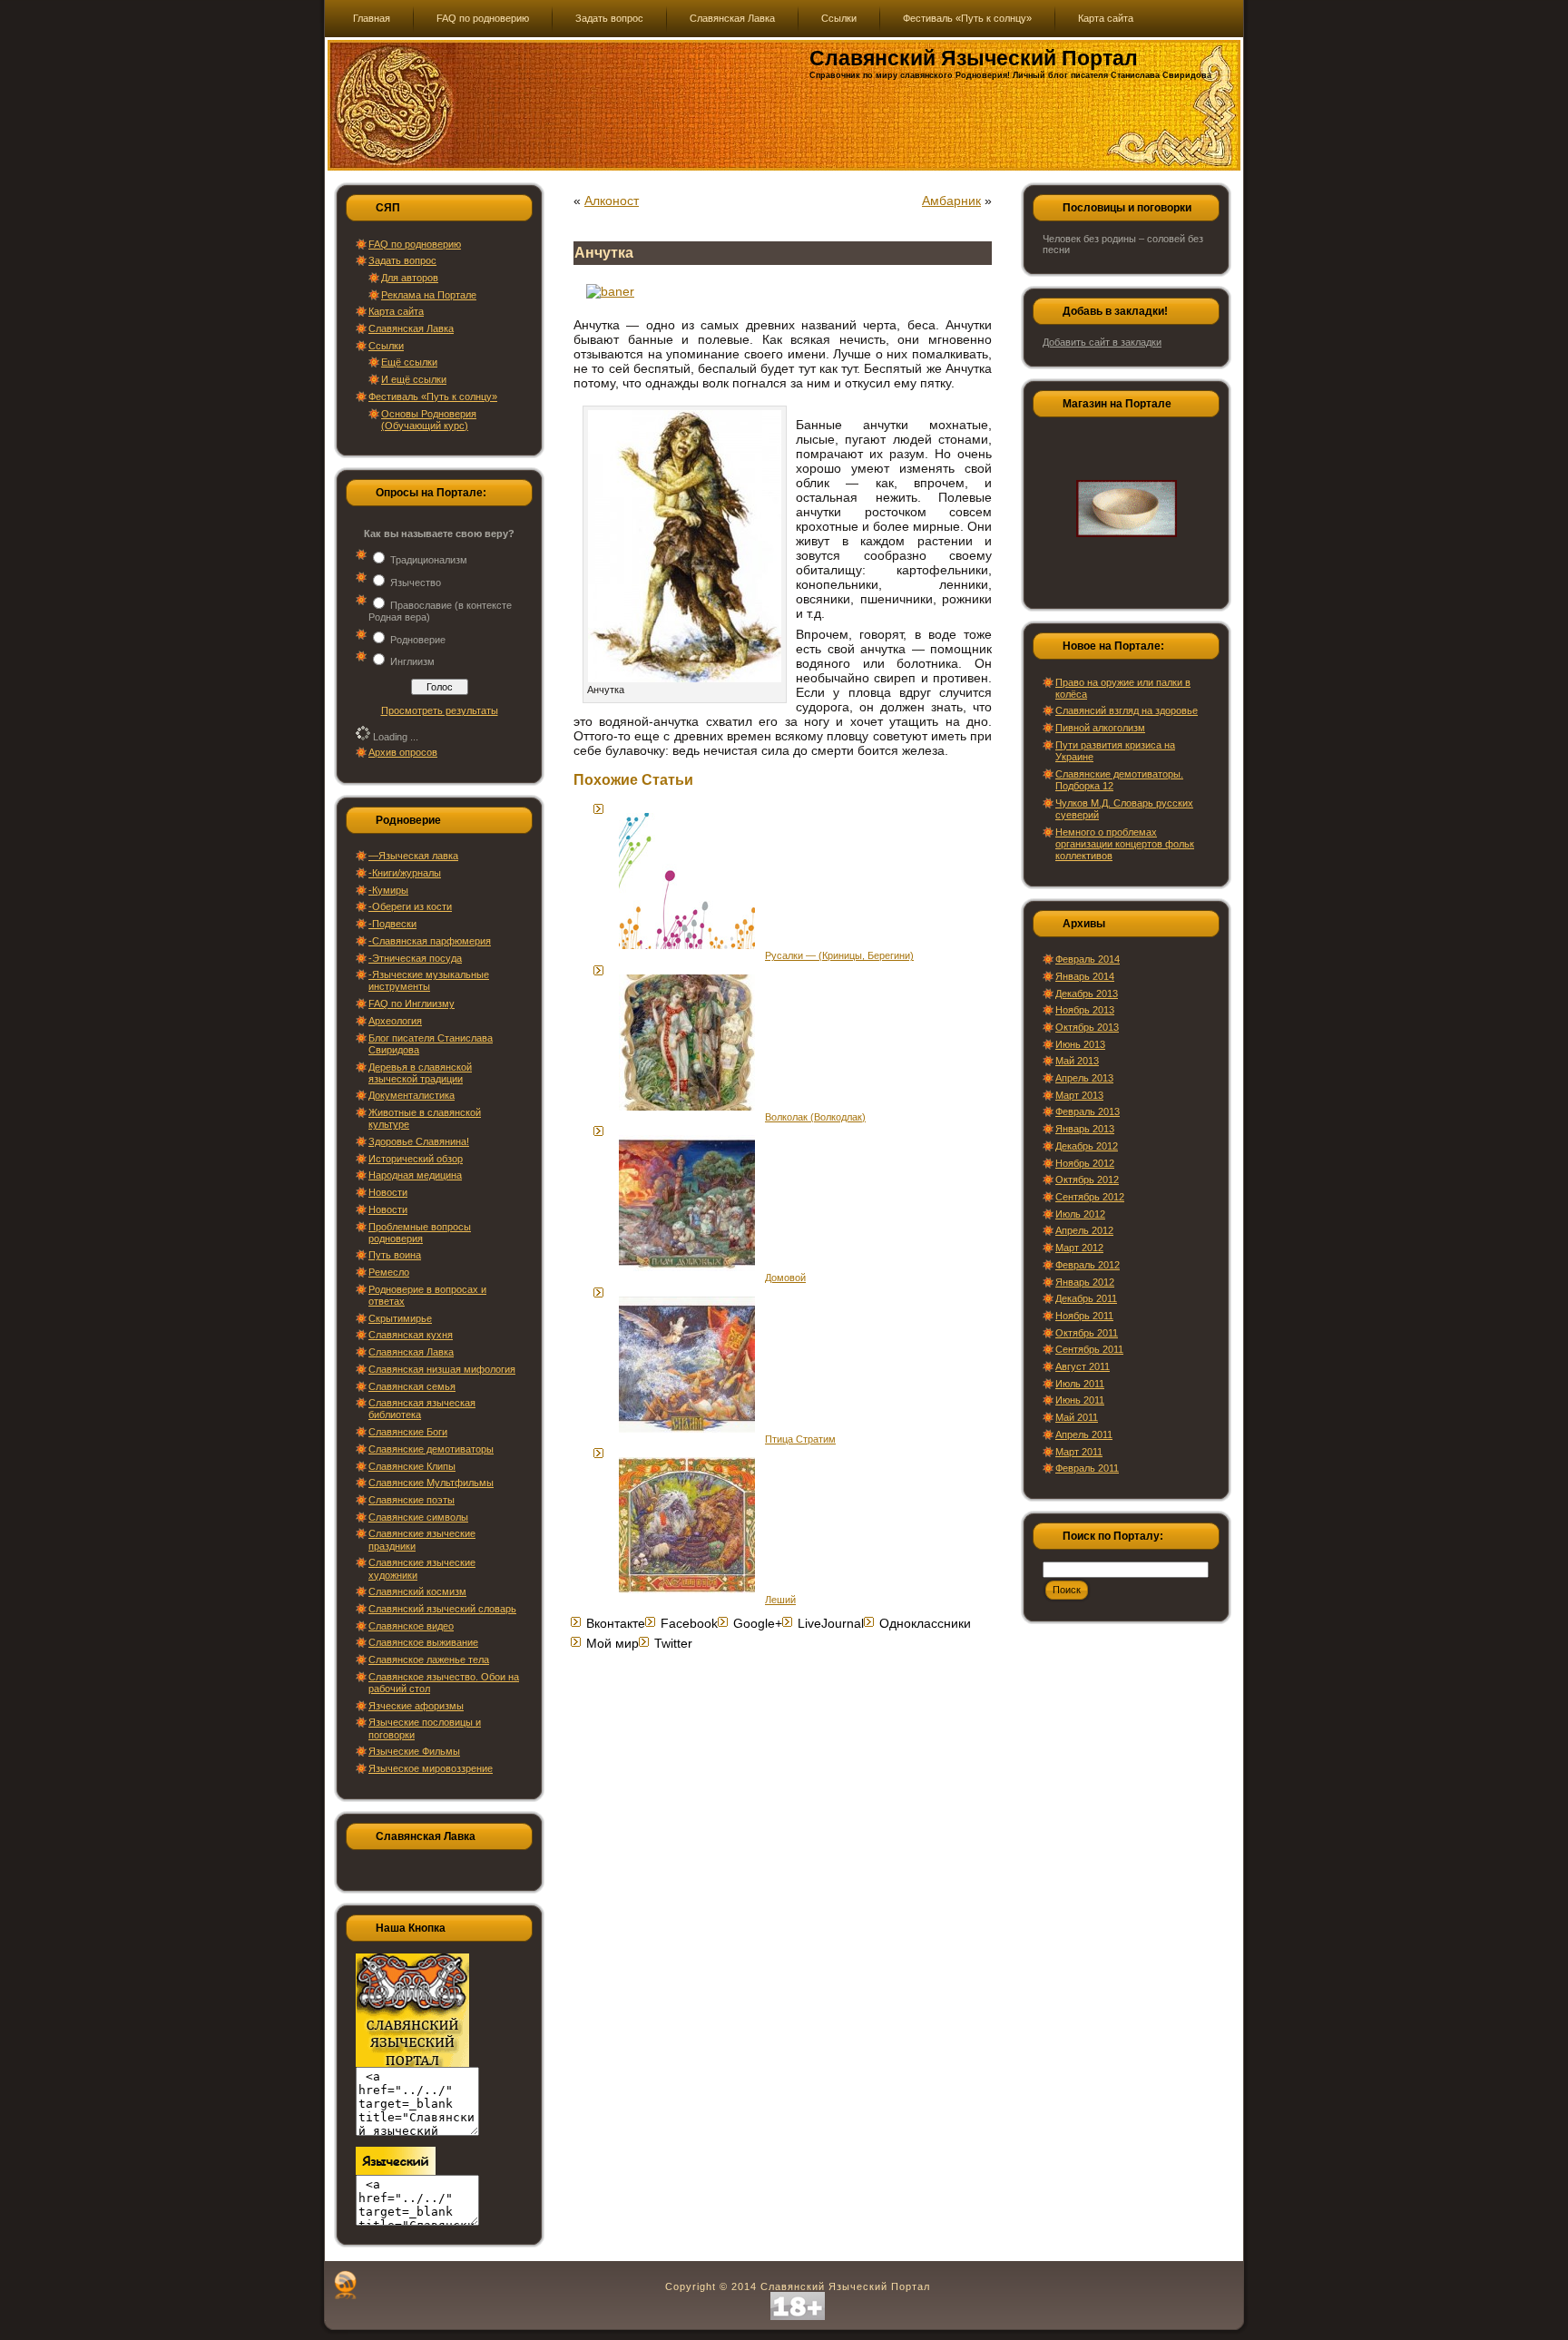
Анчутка (604, 253)
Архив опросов (403, 752)
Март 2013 (1079, 1095)
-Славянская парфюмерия (430, 941)
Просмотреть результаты (440, 710)
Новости (388, 1192)
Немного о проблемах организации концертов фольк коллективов (1125, 844)
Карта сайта (396, 311)
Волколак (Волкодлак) (815, 1117)
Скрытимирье (400, 1318)
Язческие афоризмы (416, 1706)
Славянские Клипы (412, 1466)
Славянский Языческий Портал (974, 58)
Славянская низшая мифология (442, 1369)
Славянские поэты (412, 1500)
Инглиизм (412, 661)
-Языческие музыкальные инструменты (429, 980)
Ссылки (386, 346)
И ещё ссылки (414, 379)
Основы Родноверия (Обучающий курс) (429, 420)
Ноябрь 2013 (1085, 1010)
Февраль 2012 (1088, 1265)
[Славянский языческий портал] (396, 2171)
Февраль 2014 (1088, 959)
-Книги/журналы (405, 873)
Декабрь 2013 (1087, 994)
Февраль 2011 (1087, 1468)
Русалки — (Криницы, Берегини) (839, 955)
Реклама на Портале (429, 295)
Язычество (416, 583)
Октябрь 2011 (1087, 1333)
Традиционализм (429, 560)
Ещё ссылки (409, 362)
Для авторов (410, 278)
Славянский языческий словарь (442, 1609)
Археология (395, 1021)
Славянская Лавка (411, 328)
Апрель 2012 (1084, 1230)
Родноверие (418, 640)
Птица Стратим (800, 1439)
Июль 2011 (1080, 1384)
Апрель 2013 (1084, 1078)
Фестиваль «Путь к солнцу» (433, 397)
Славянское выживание (423, 1642)
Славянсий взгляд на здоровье (1127, 710)
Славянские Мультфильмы (431, 1483)
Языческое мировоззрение (431, 1768)
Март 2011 (1079, 1452)
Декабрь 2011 (1086, 1298)
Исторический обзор (416, 1159)
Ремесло (389, 1272)
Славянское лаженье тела (429, 1660)
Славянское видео (411, 1626)
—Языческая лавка (413, 856)
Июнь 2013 (1080, 1044)
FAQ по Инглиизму (412, 1004)
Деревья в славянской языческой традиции (420, 1073)
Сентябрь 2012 (1090, 1197)
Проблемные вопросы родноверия (420, 1233)
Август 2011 (1083, 1366)
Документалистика (412, 1095)
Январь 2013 (1085, 1129)
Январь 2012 (1085, 1282)
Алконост (612, 201)
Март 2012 (1079, 1248)
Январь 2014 (1085, 976)
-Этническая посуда (415, 958)
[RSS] (345, 2285)
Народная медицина (415, 1175)
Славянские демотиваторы (431, 1449)
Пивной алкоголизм (1100, 728)
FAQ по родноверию (415, 244)
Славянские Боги (408, 1432)
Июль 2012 (1080, 1214)
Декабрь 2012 (1087, 1146)
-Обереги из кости (410, 906)
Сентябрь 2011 (1089, 1349)
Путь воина (395, 1255)
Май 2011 (1077, 1417)
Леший (780, 1600)
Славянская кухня (411, 1335)
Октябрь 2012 (1087, 1180)
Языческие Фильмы (414, 1751)
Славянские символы (418, 1517)
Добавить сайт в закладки (1102, 342)
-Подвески (392, 924)
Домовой (785, 1278)
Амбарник (951, 201)
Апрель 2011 (1084, 1434)
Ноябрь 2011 (1084, 1316)
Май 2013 (1077, 1061)
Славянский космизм (417, 1591)
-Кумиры (388, 890)
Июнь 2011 (1080, 1400)
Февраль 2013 (1088, 1111)
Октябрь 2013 (1087, 1027)
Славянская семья (412, 1386)
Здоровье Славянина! (419, 1141)
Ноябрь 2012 (1085, 1163)
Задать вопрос (402, 260)
